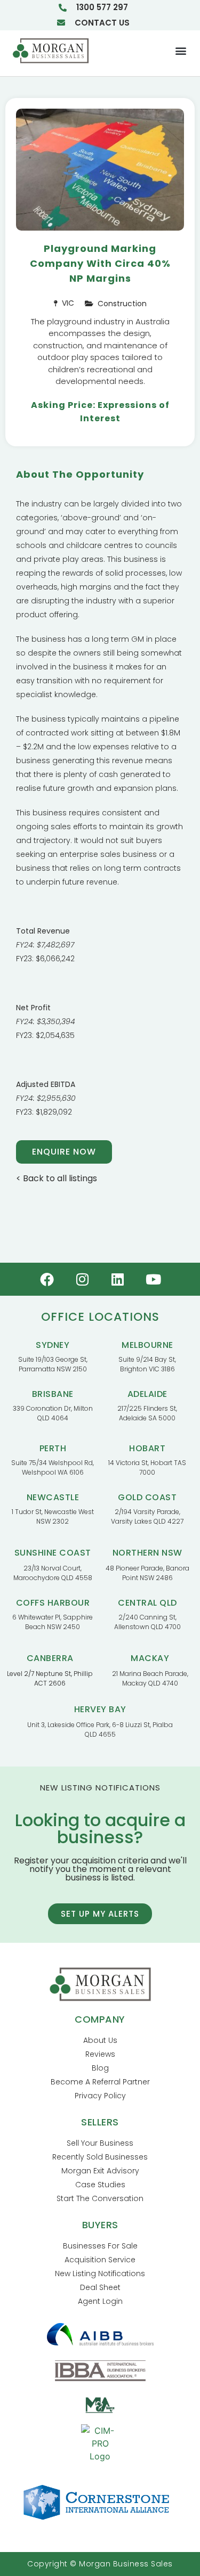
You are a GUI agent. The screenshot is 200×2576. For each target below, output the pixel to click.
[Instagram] (82, 1279)
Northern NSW (147, 1553)
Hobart (147, 1448)
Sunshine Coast (53, 1553)
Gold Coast (147, 1497)
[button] (181, 51)
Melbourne (147, 1345)
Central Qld (147, 1603)
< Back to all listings (57, 1178)
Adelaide (147, 1394)
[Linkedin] (118, 1279)
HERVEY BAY (100, 1709)
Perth (53, 1448)
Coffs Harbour (53, 1603)
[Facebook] (47, 1279)
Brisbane (53, 1394)
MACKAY (150, 1658)
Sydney (53, 1345)
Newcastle (53, 1497)
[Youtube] (154, 1279)
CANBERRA (50, 1658)
